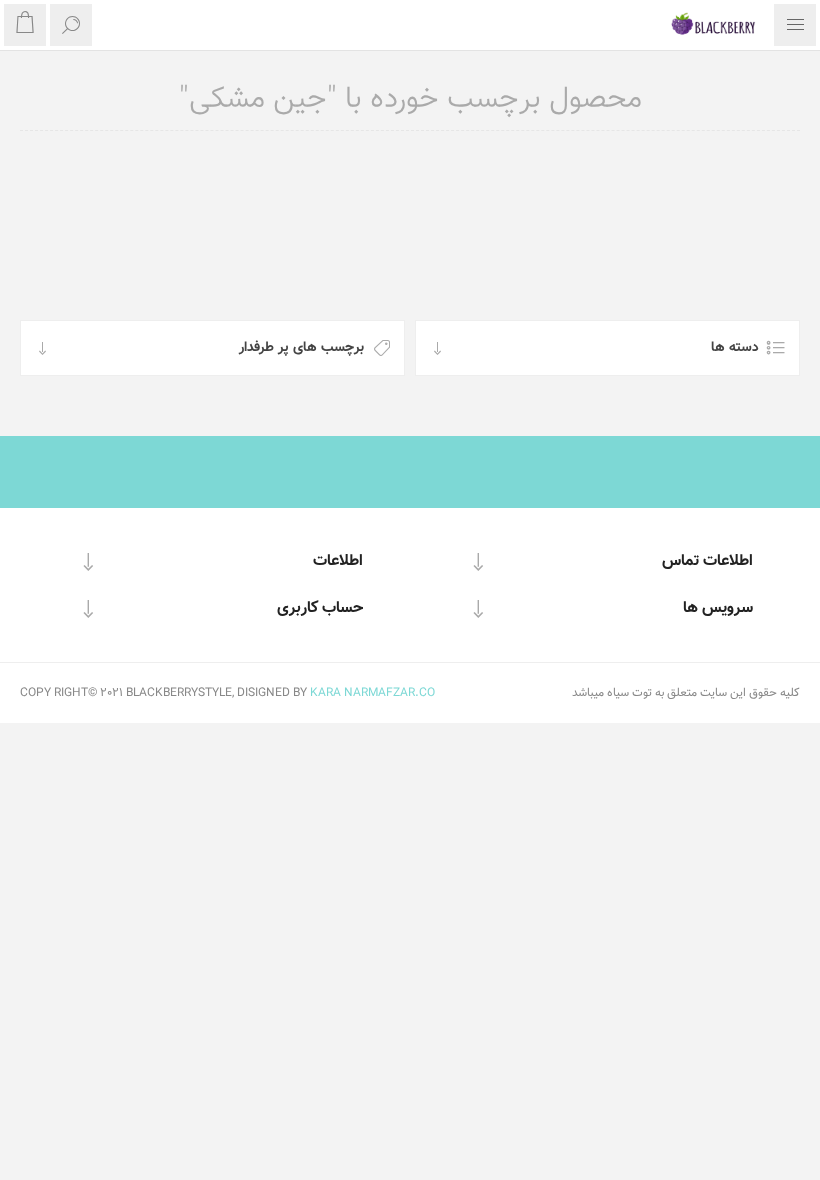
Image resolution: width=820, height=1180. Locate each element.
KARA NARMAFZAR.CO (372, 693)
